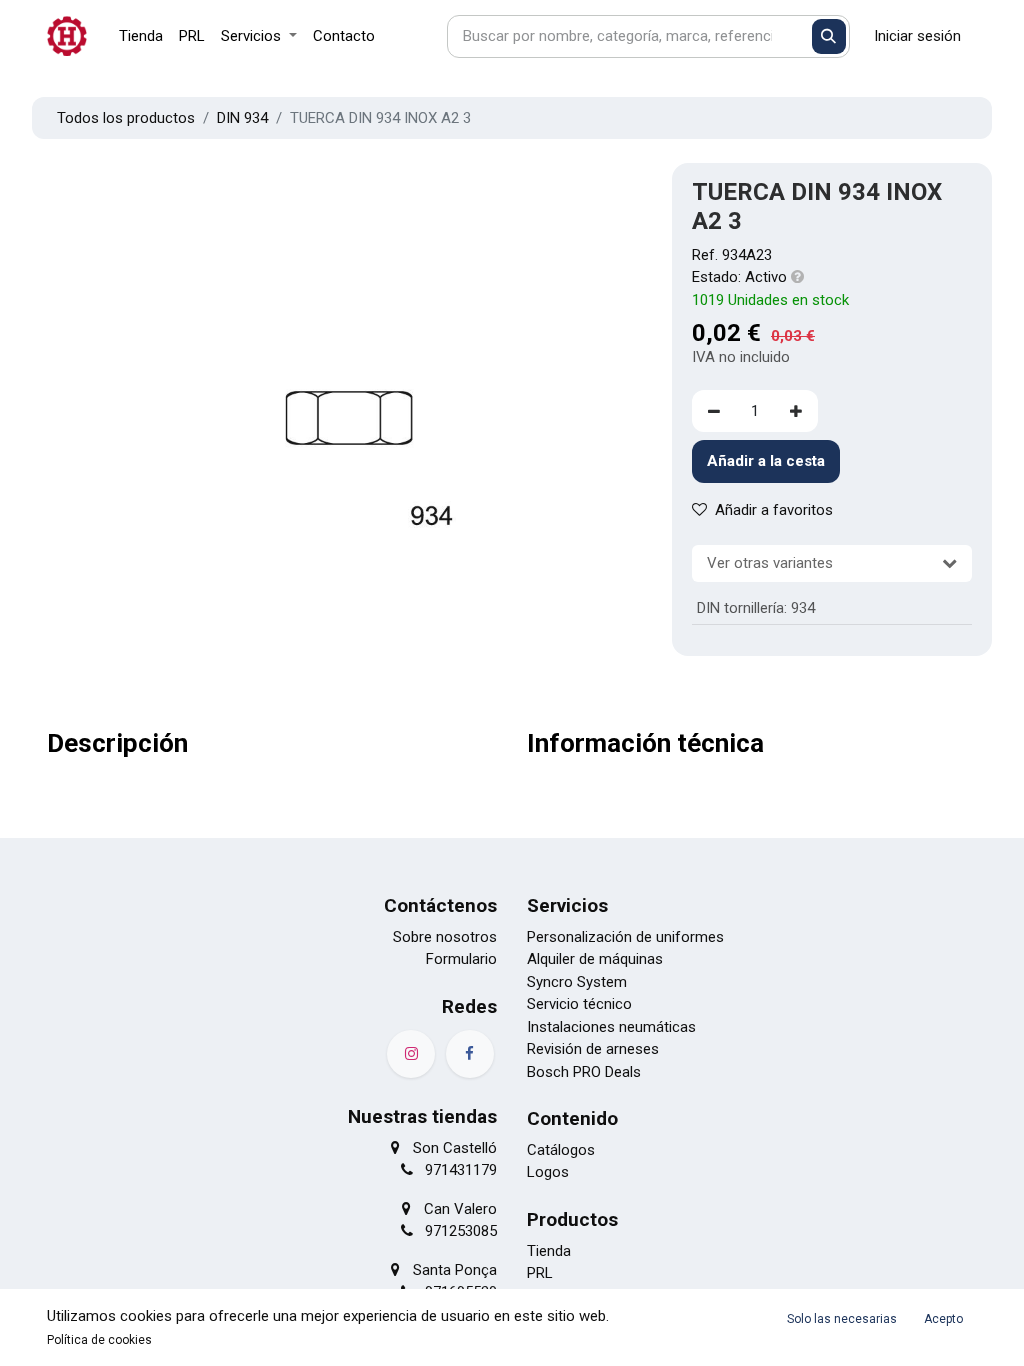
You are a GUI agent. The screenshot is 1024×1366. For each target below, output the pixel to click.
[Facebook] (470, 1054)
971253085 (461, 1231)
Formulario (461, 959)
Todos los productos (126, 118)
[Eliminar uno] (714, 411)
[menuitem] (141, 36)
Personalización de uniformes (625, 937)
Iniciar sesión (917, 36)
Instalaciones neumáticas (611, 1027)
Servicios (567, 905)
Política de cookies (99, 1340)
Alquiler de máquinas (595, 959)
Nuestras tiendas (422, 1116)
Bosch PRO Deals (584, 1072)
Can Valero (460, 1209)
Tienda (549, 1251)
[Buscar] (829, 36)
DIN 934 (242, 118)
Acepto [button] (943, 1319)
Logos (548, 1172)
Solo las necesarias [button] (842, 1319)
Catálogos (561, 1150)
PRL (540, 1273)
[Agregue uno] (796, 411)
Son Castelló (455, 1148)
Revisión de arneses (593, 1049)
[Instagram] (411, 1054)
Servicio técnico (579, 1004)
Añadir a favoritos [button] (774, 510)
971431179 (461, 1170)
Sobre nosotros (445, 937)
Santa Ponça (455, 1270)
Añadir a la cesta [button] (766, 461)
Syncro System (577, 982)
